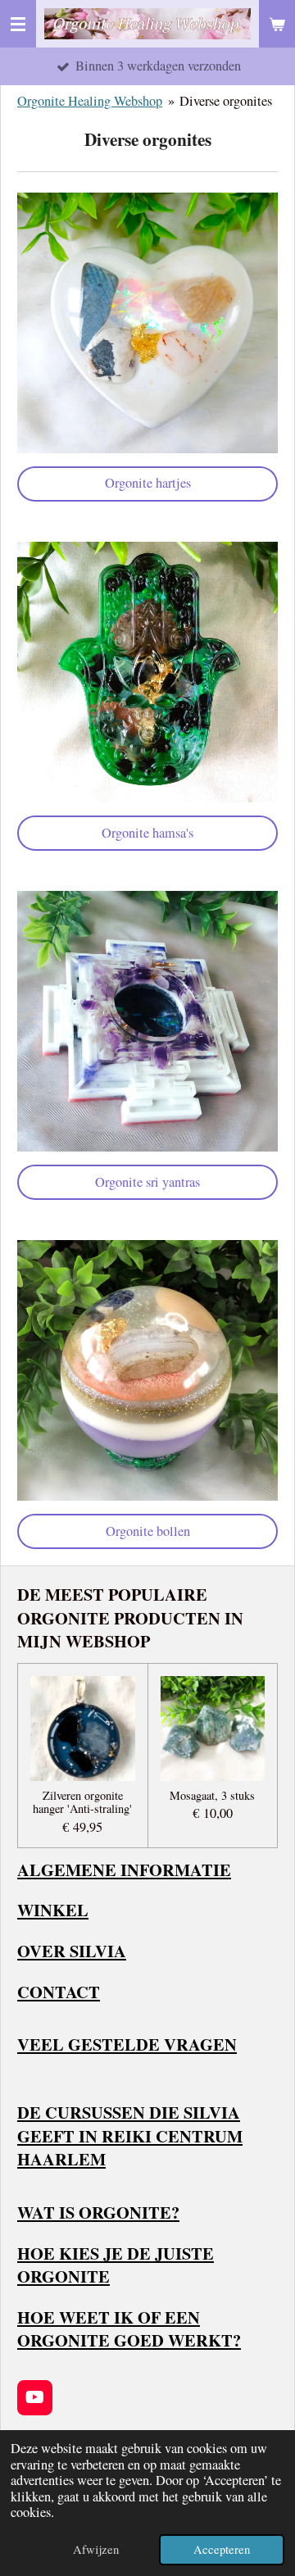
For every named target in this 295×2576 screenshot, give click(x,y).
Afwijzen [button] (96, 2549)
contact (59, 1992)
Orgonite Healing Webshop (90, 101)
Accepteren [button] (222, 2549)
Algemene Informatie (124, 1870)
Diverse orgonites (226, 101)
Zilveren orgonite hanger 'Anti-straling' (82, 1803)
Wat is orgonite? (98, 2212)
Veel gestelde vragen (127, 2044)
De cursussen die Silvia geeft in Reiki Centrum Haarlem (130, 2135)
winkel (53, 1910)
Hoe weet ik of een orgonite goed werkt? (129, 2329)
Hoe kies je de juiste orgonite (116, 2265)
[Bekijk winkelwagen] (277, 24)
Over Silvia (72, 1951)
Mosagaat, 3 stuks (212, 1796)
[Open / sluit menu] (18, 24)
